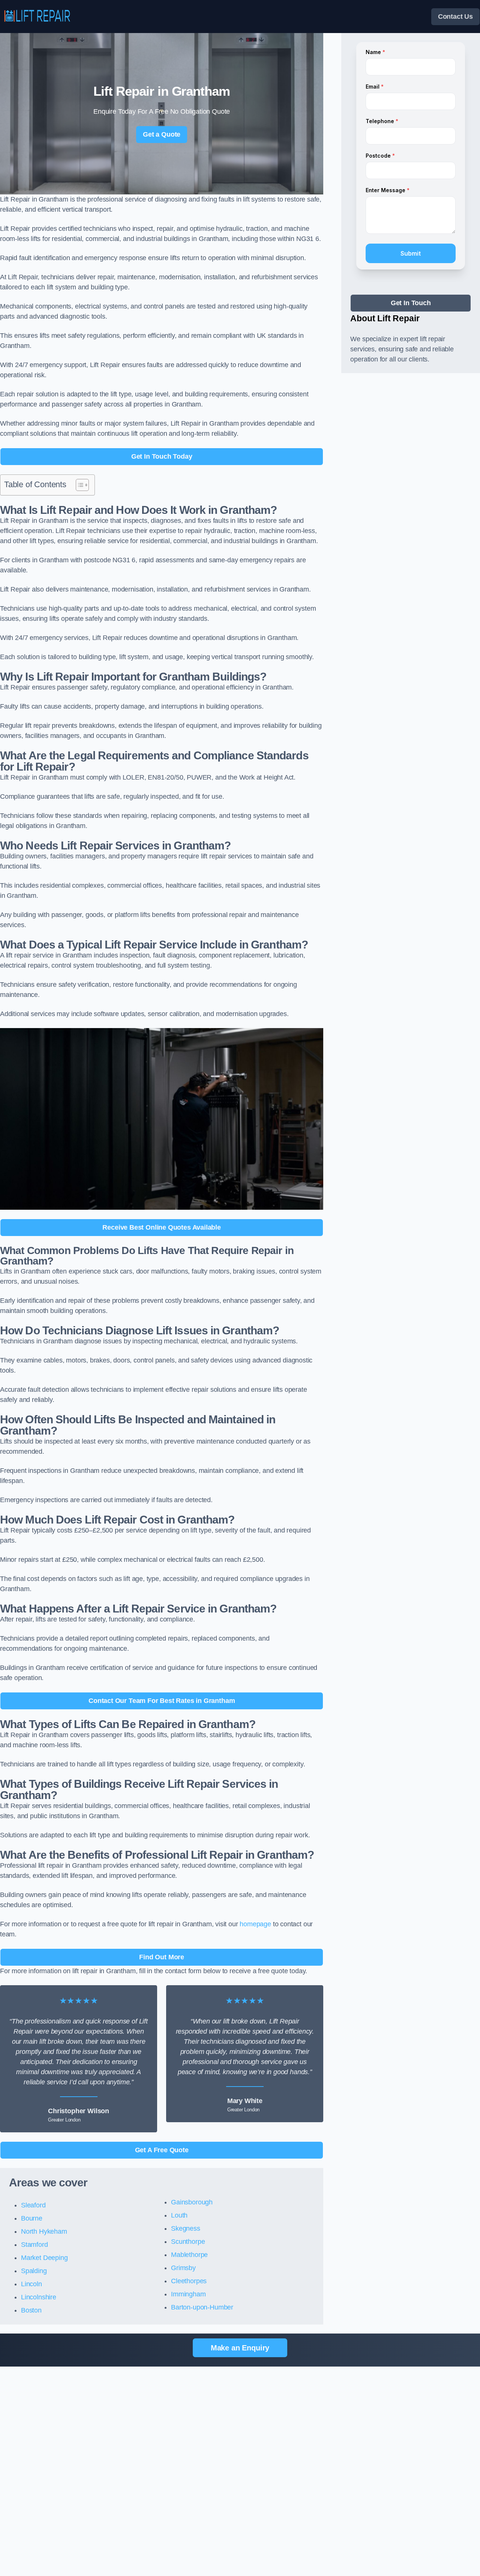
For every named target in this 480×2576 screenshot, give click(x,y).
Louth (179, 2215)
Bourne (32, 2218)
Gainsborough (192, 2202)
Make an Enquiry (240, 2348)
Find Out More (162, 1957)
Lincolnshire (39, 2297)
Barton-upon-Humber (202, 2307)
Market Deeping (44, 2258)
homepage (255, 1924)
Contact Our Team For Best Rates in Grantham (162, 1701)
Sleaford (33, 2205)
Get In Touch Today (162, 456)
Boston (31, 2310)
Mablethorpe (189, 2255)
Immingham (188, 2294)
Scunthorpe (188, 2242)
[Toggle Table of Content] (79, 485)
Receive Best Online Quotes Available (162, 1227)
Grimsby (183, 2268)
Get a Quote (162, 134)
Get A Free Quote (162, 2150)
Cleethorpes (189, 2281)
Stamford (34, 2245)
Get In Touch (411, 303)
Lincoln (31, 2284)
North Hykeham (44, 2231)
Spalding (34, 2271)
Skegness (186, 2228)
